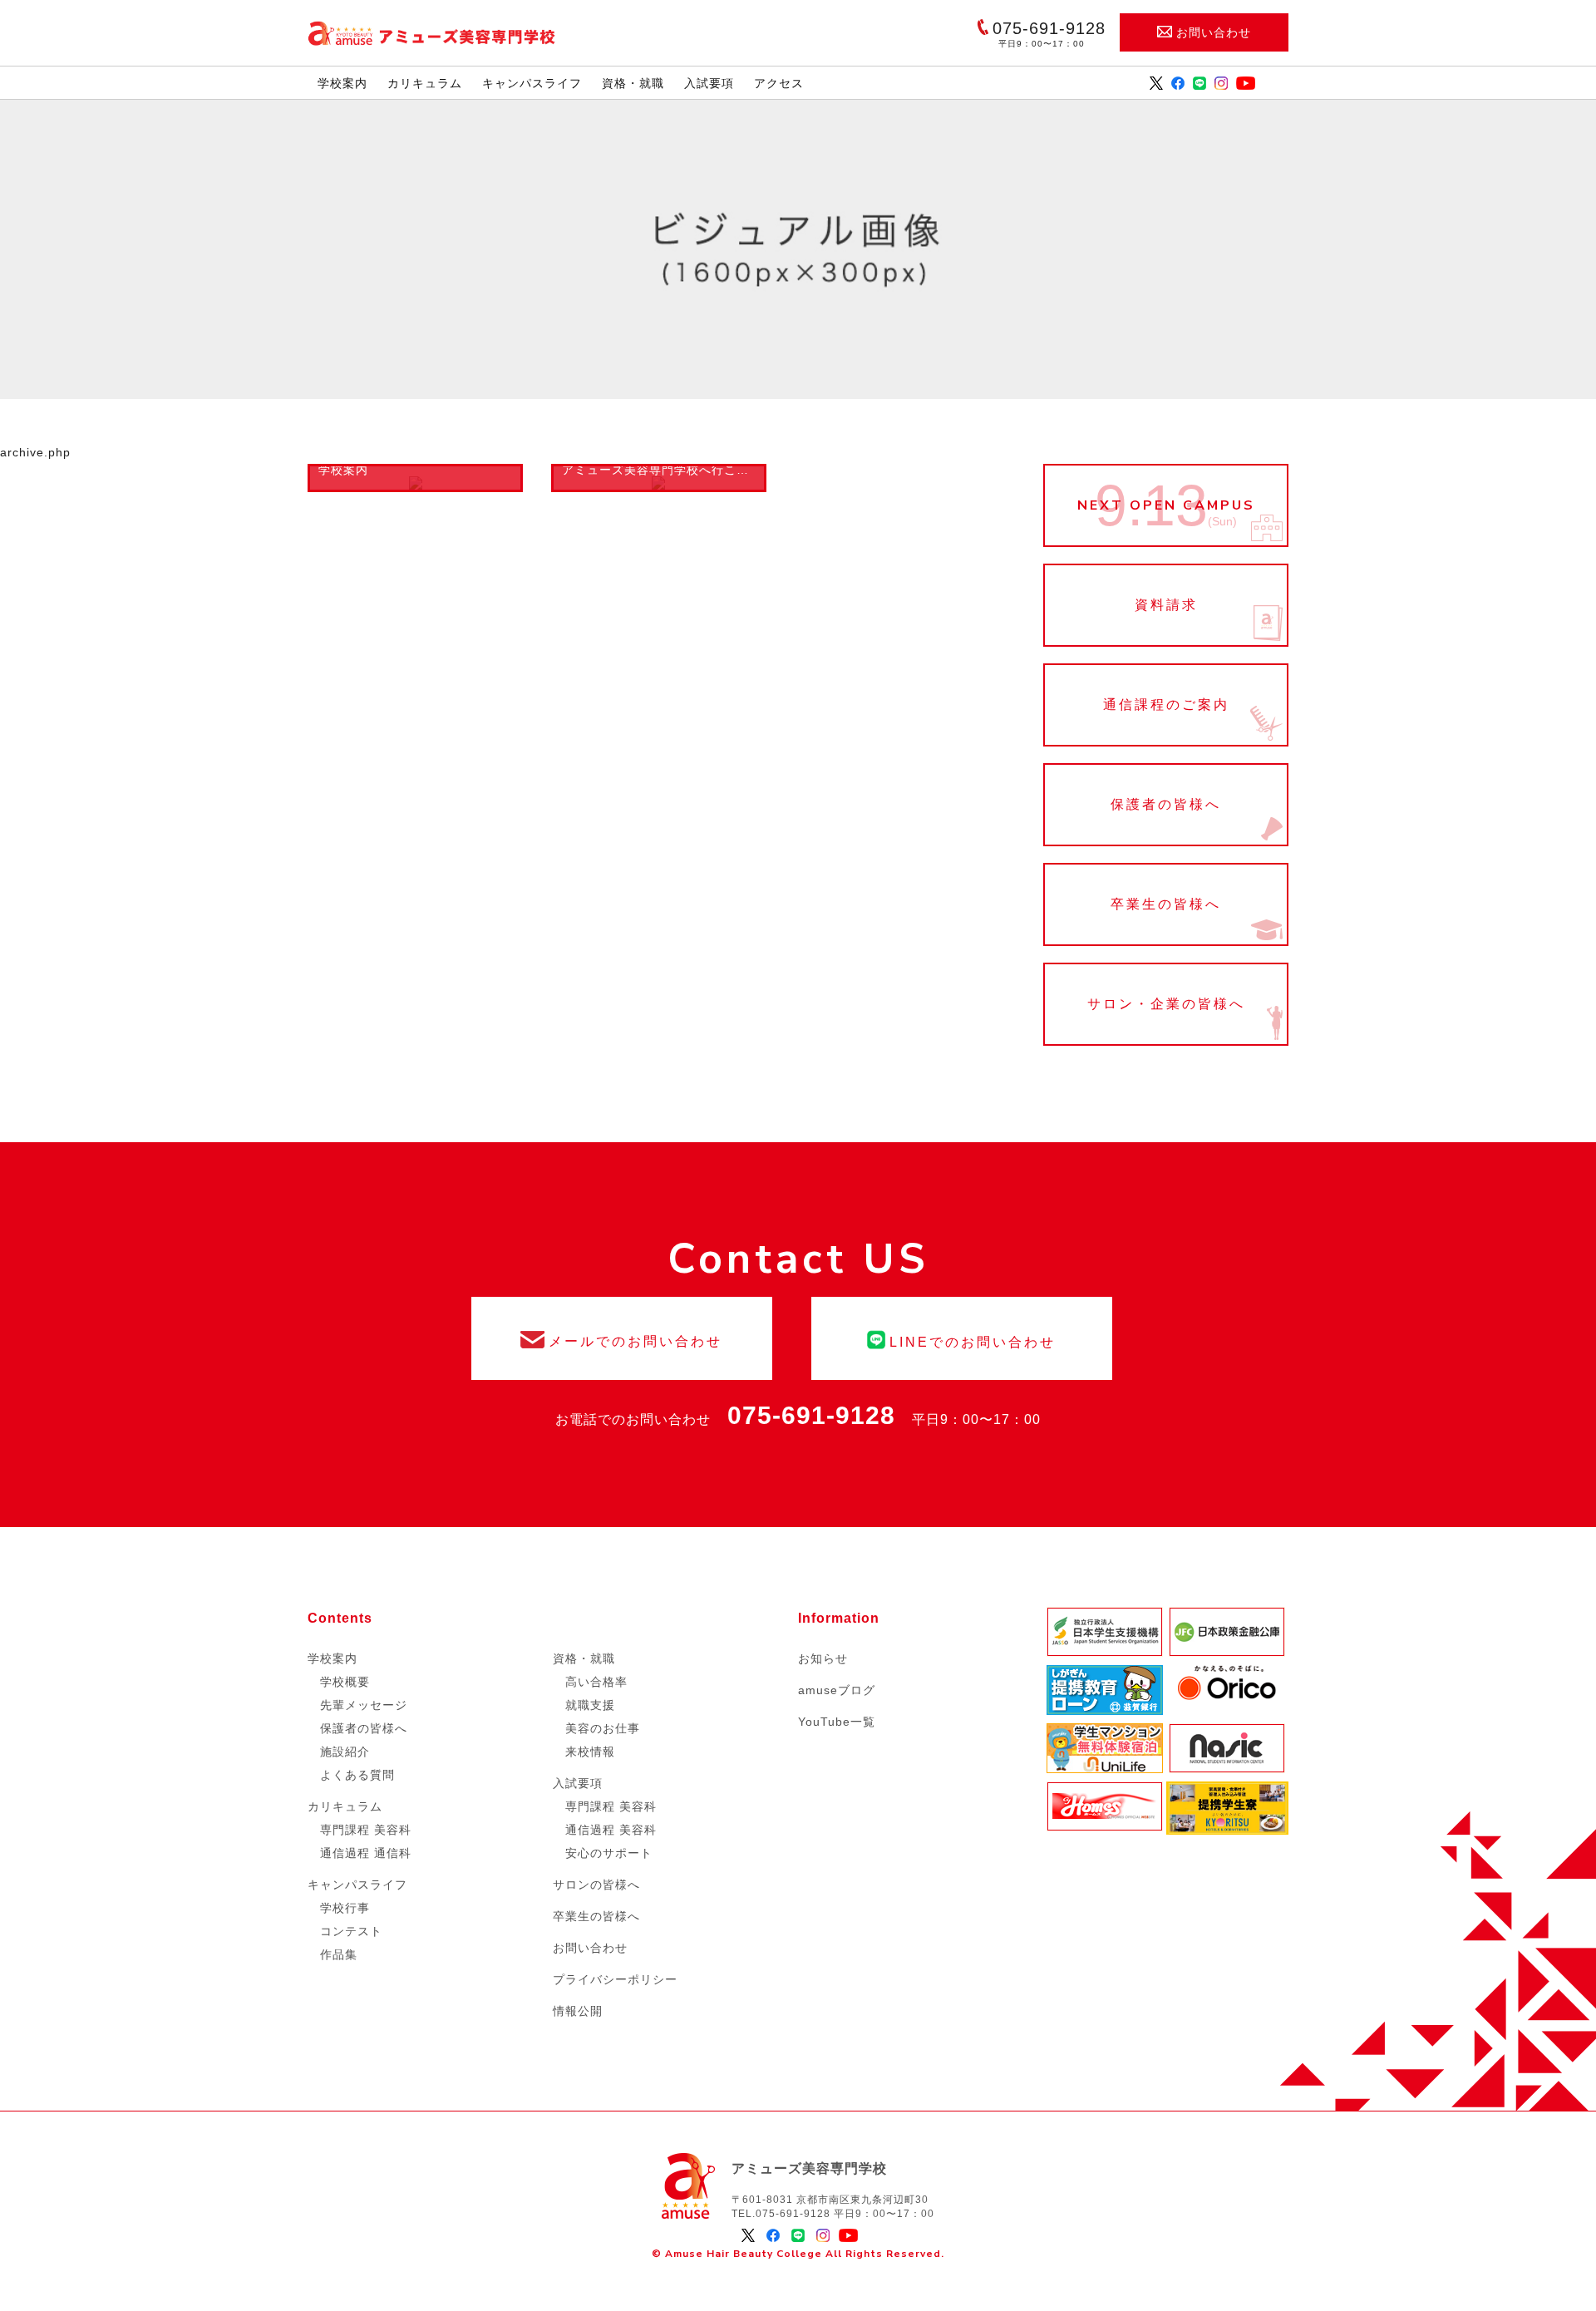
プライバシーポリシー (615, 1979)
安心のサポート (609, 1853)
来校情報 (590, 1752)
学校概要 (345, 1682)
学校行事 (345, 1908)
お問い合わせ (1214, 32)
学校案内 (342, 83)
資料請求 (1166, 605)
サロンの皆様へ (596, 1885)
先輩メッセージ (364, 1705)
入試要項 (709, 83)
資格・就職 (633, 83)
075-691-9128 (811, 1415)
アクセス (779, 83)
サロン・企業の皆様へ (1166, 1004)
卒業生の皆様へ (1166, 904)
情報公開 (578, 2011)
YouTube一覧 (837, 1722)
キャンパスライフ (532, 83)
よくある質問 (357, 1775)
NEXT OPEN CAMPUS (1166, 505)
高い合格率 (596, 1682)
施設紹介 (345, 1752)
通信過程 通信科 (366, 1853)
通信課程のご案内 (1166, 705)
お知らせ (823, 1658)
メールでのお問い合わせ (622, 1338)
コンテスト (351, 1931)
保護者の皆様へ (1166, 805)
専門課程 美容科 (366, 1830)
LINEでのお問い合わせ (962, 1338)
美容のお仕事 (603, 1728)
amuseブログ (837, 1690)
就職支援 (590, 1705)
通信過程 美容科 (611, 1830)
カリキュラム (425, 83)
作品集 (339, 1954)
